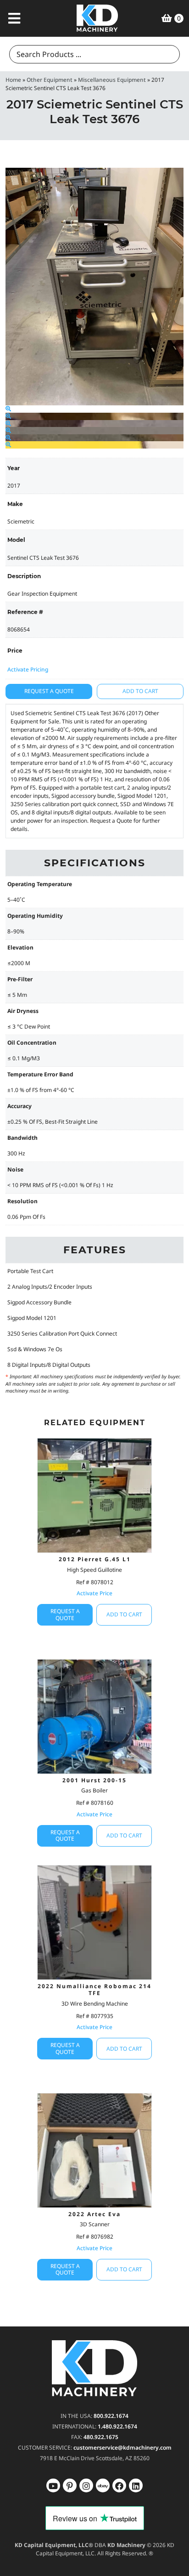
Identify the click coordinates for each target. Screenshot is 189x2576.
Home (13, 80)
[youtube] (53, 2485)
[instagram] (103, 2485)
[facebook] (136, 2485)
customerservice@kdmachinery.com (122, 2448)
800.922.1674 (111, 2416)
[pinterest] (86, 2485)
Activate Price (94, 1593)
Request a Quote (49, 691)
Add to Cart (140, 691)
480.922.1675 (101, 2437)
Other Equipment (50, 80)
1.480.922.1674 (117, 2426)
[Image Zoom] (8, 409)
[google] (70, 2485)
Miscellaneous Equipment (112, 80)
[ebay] (119, 2485)
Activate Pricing (28, 669)
